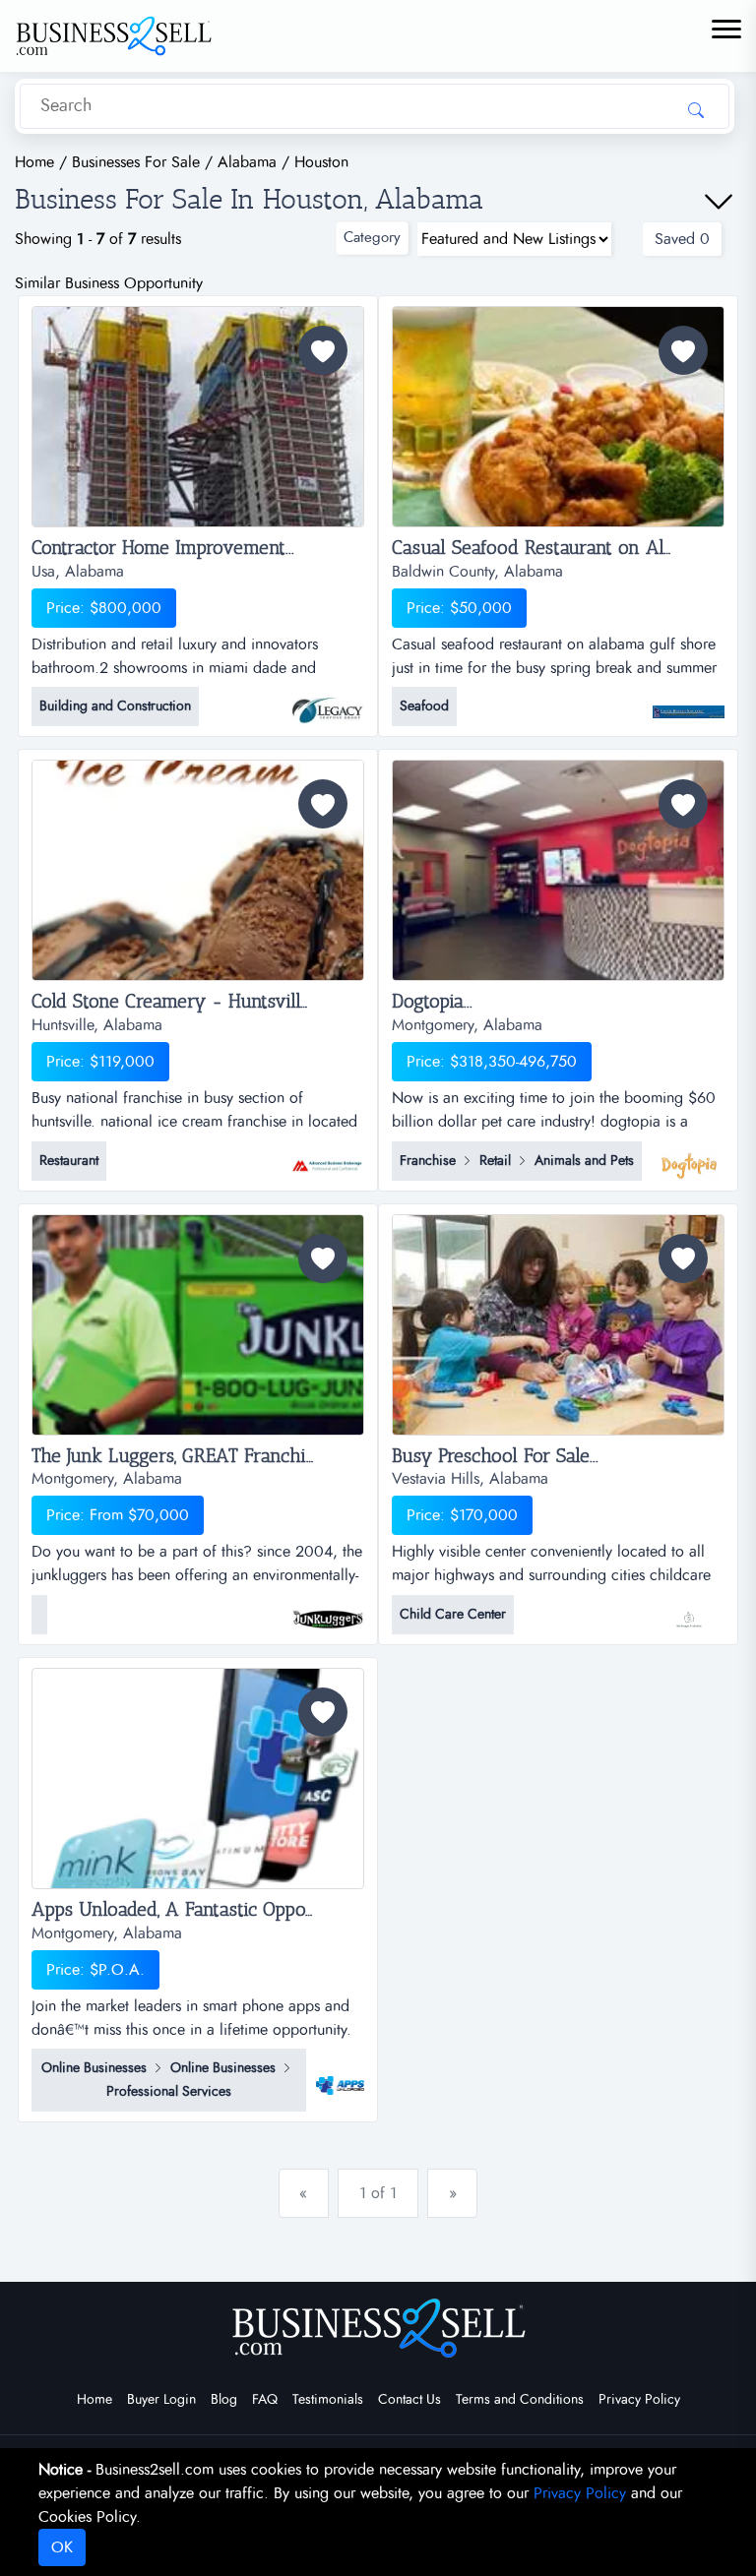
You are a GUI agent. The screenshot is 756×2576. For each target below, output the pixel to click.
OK (62, 2547)
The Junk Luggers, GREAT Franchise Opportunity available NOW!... (198, 1456)
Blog (224, 2400)
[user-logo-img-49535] (689, 1156)
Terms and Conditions (520, 2400)
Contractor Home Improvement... (163, 548)
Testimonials (328, 2400)
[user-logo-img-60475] (328, 703)
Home (94, 2400)
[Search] (696, 109)
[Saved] (323, 350)
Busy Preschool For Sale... (495, 1456)
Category (372, 238)
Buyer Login (161, 2400)
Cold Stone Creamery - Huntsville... (175, 1002)
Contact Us (409, 2400)
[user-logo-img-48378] (689, 1610)
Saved (682, 239)
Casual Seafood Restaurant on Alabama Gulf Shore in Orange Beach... (558, 548)
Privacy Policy (639, 2400)
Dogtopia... (432, 1002)
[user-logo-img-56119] (689, 703)
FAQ (265, 2400)
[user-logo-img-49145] (328, 1610)
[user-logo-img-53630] (328, 1156)
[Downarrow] (719, 202)
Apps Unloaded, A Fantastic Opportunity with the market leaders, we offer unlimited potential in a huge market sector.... (198, 1910)
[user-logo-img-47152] (340, 2075)
